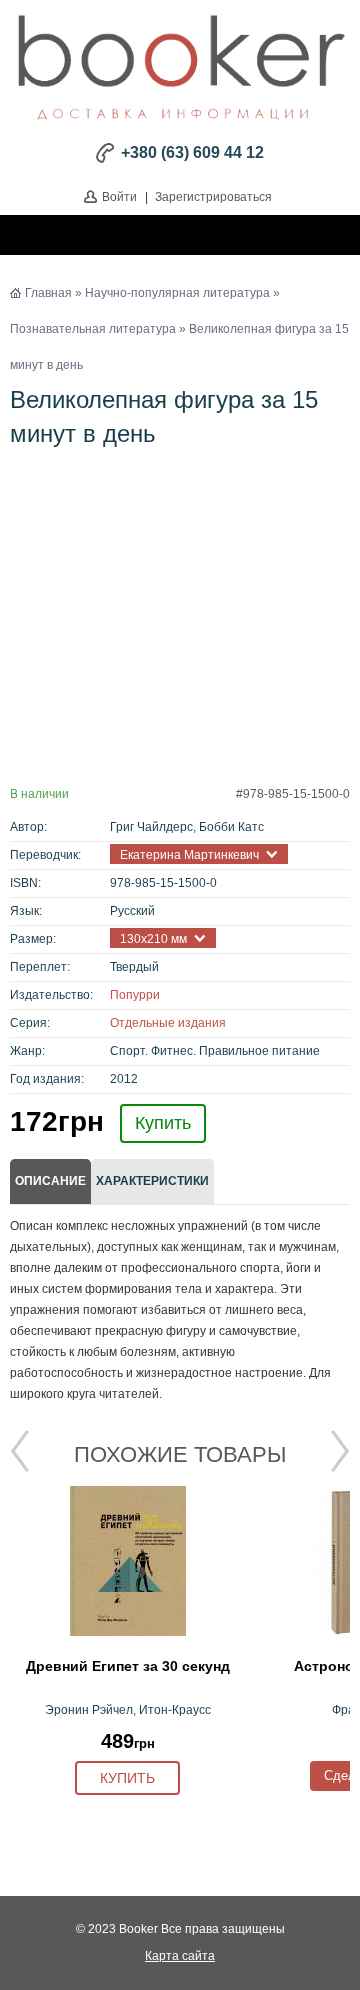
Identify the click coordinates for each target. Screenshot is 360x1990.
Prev (20, 1451)
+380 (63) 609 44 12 (192, 152)
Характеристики (152, 1181)
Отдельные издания (168, 1023)
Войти (119, 197)
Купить (163, 1123)
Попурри (135, 995)
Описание (50, 1181)
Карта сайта (180, 1956)
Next (340, 1451)
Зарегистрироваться (213, 197)
